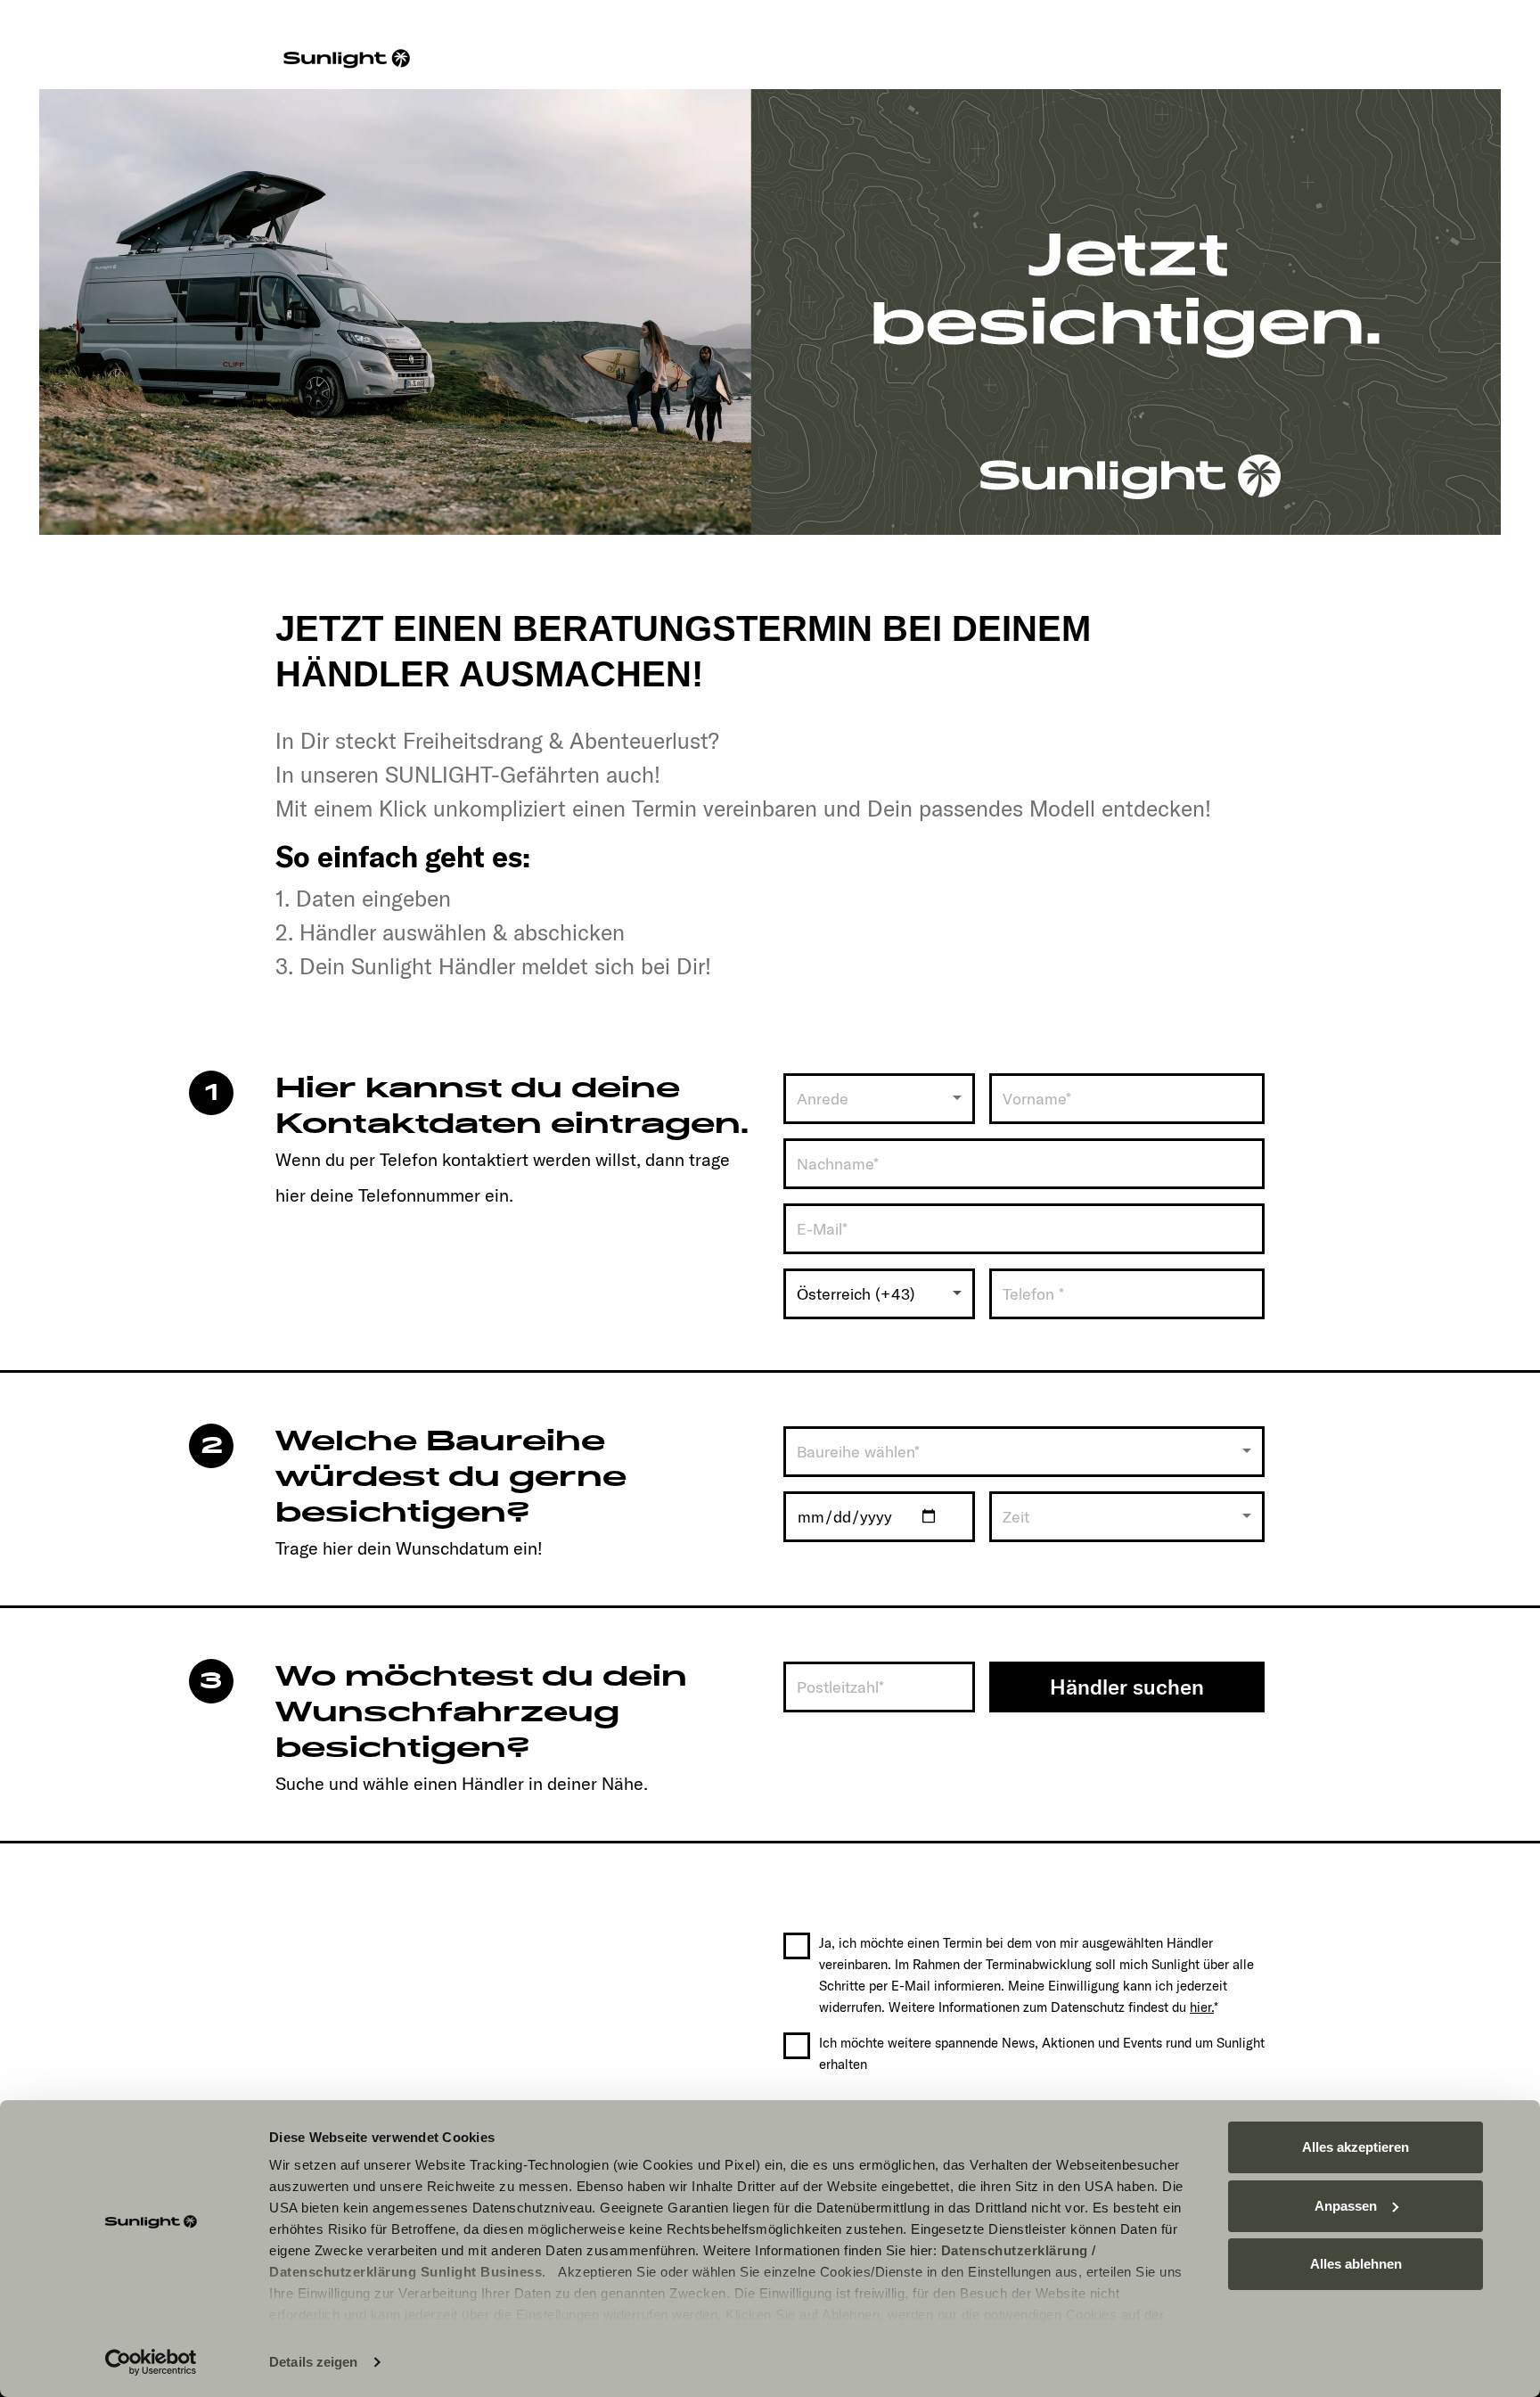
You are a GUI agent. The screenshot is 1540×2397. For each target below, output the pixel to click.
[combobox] (879, 1099)
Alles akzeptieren (1356, 2147)
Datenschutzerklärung (1015, 2250)
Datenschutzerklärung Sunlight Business (405, 2272)
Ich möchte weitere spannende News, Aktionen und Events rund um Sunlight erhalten (1042, 2053)
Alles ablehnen (1356, 2264)
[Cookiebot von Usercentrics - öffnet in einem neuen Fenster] (151, 2362)
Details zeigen (313, 2362)
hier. (1202, 2007)
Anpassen (1346, 2206)
